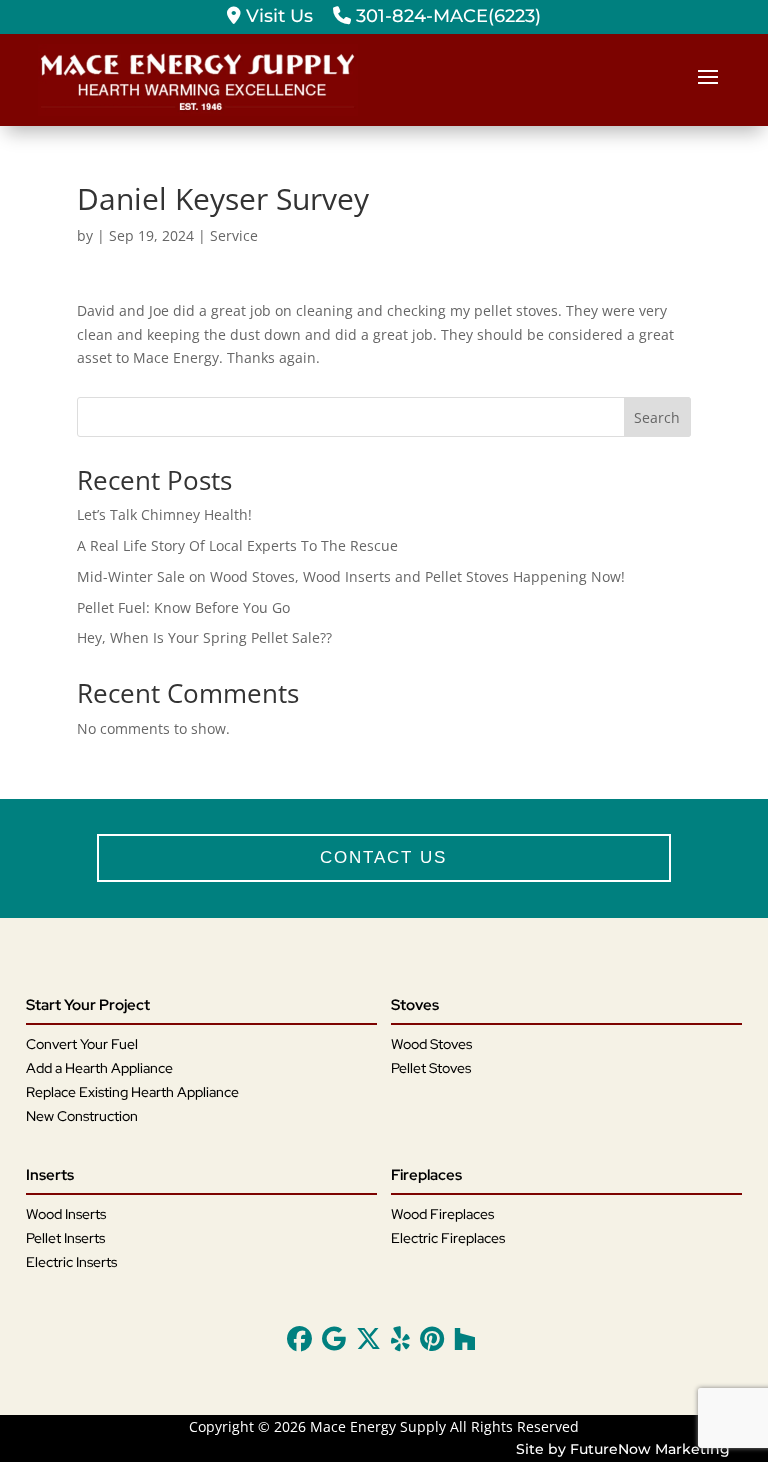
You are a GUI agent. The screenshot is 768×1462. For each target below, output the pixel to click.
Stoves (415, 1005)
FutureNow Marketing (650, 1449)
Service (234, 235)
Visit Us (277, 16)
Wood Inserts (66, 1214)
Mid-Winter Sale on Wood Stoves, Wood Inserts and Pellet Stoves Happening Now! (351, 576)
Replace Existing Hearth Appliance (132, 1092)
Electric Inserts (71, 1262)
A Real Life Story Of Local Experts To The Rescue (237, 545)
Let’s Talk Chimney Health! (164, 514)
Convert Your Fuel (82, 1044)
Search (657, 417)
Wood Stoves (431, 1044)
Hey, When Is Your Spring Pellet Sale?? (204, 637)
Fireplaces (426, 1175)
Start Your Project (88, 1005)
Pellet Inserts (65, 1238)
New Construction (82, 1116)
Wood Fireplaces (442, 1214)
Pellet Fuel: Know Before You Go (183, 607)
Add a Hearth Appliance (99, 1068)
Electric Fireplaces (448, 1238)
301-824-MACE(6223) (446, 16)
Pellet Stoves (431, 1068)
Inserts (50, 1175)
